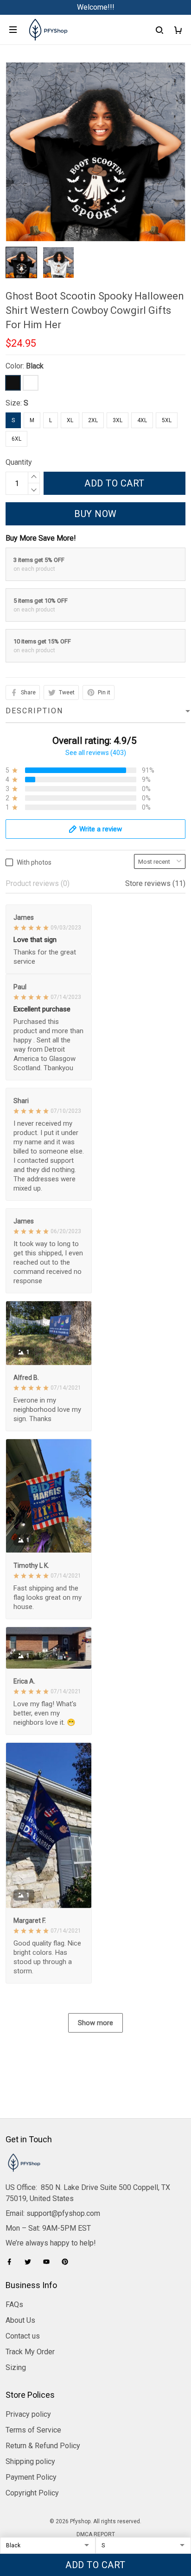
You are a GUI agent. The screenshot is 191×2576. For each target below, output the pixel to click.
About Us (20, 2320)
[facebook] (12, 2262)
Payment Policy (31, 2477)
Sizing (16, 2367)
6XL (16, 439)
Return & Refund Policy (43, 2446)
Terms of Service (33, 2430)
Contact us (23, 2336)
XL (70, 420)
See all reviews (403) (96, 753)
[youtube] (49, 2262)
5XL (167, 420)
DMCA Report (96, 2534)
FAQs (14, 2305)
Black (35, 366)
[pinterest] (68, 2262)
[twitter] (31, 2262)
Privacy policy (28, 2414)
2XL (93, 420)
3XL (118, 420)
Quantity (19, 462)
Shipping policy (30, 2461)
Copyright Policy (32, 2493)
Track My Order (30, 2352)
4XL (142, 420)
